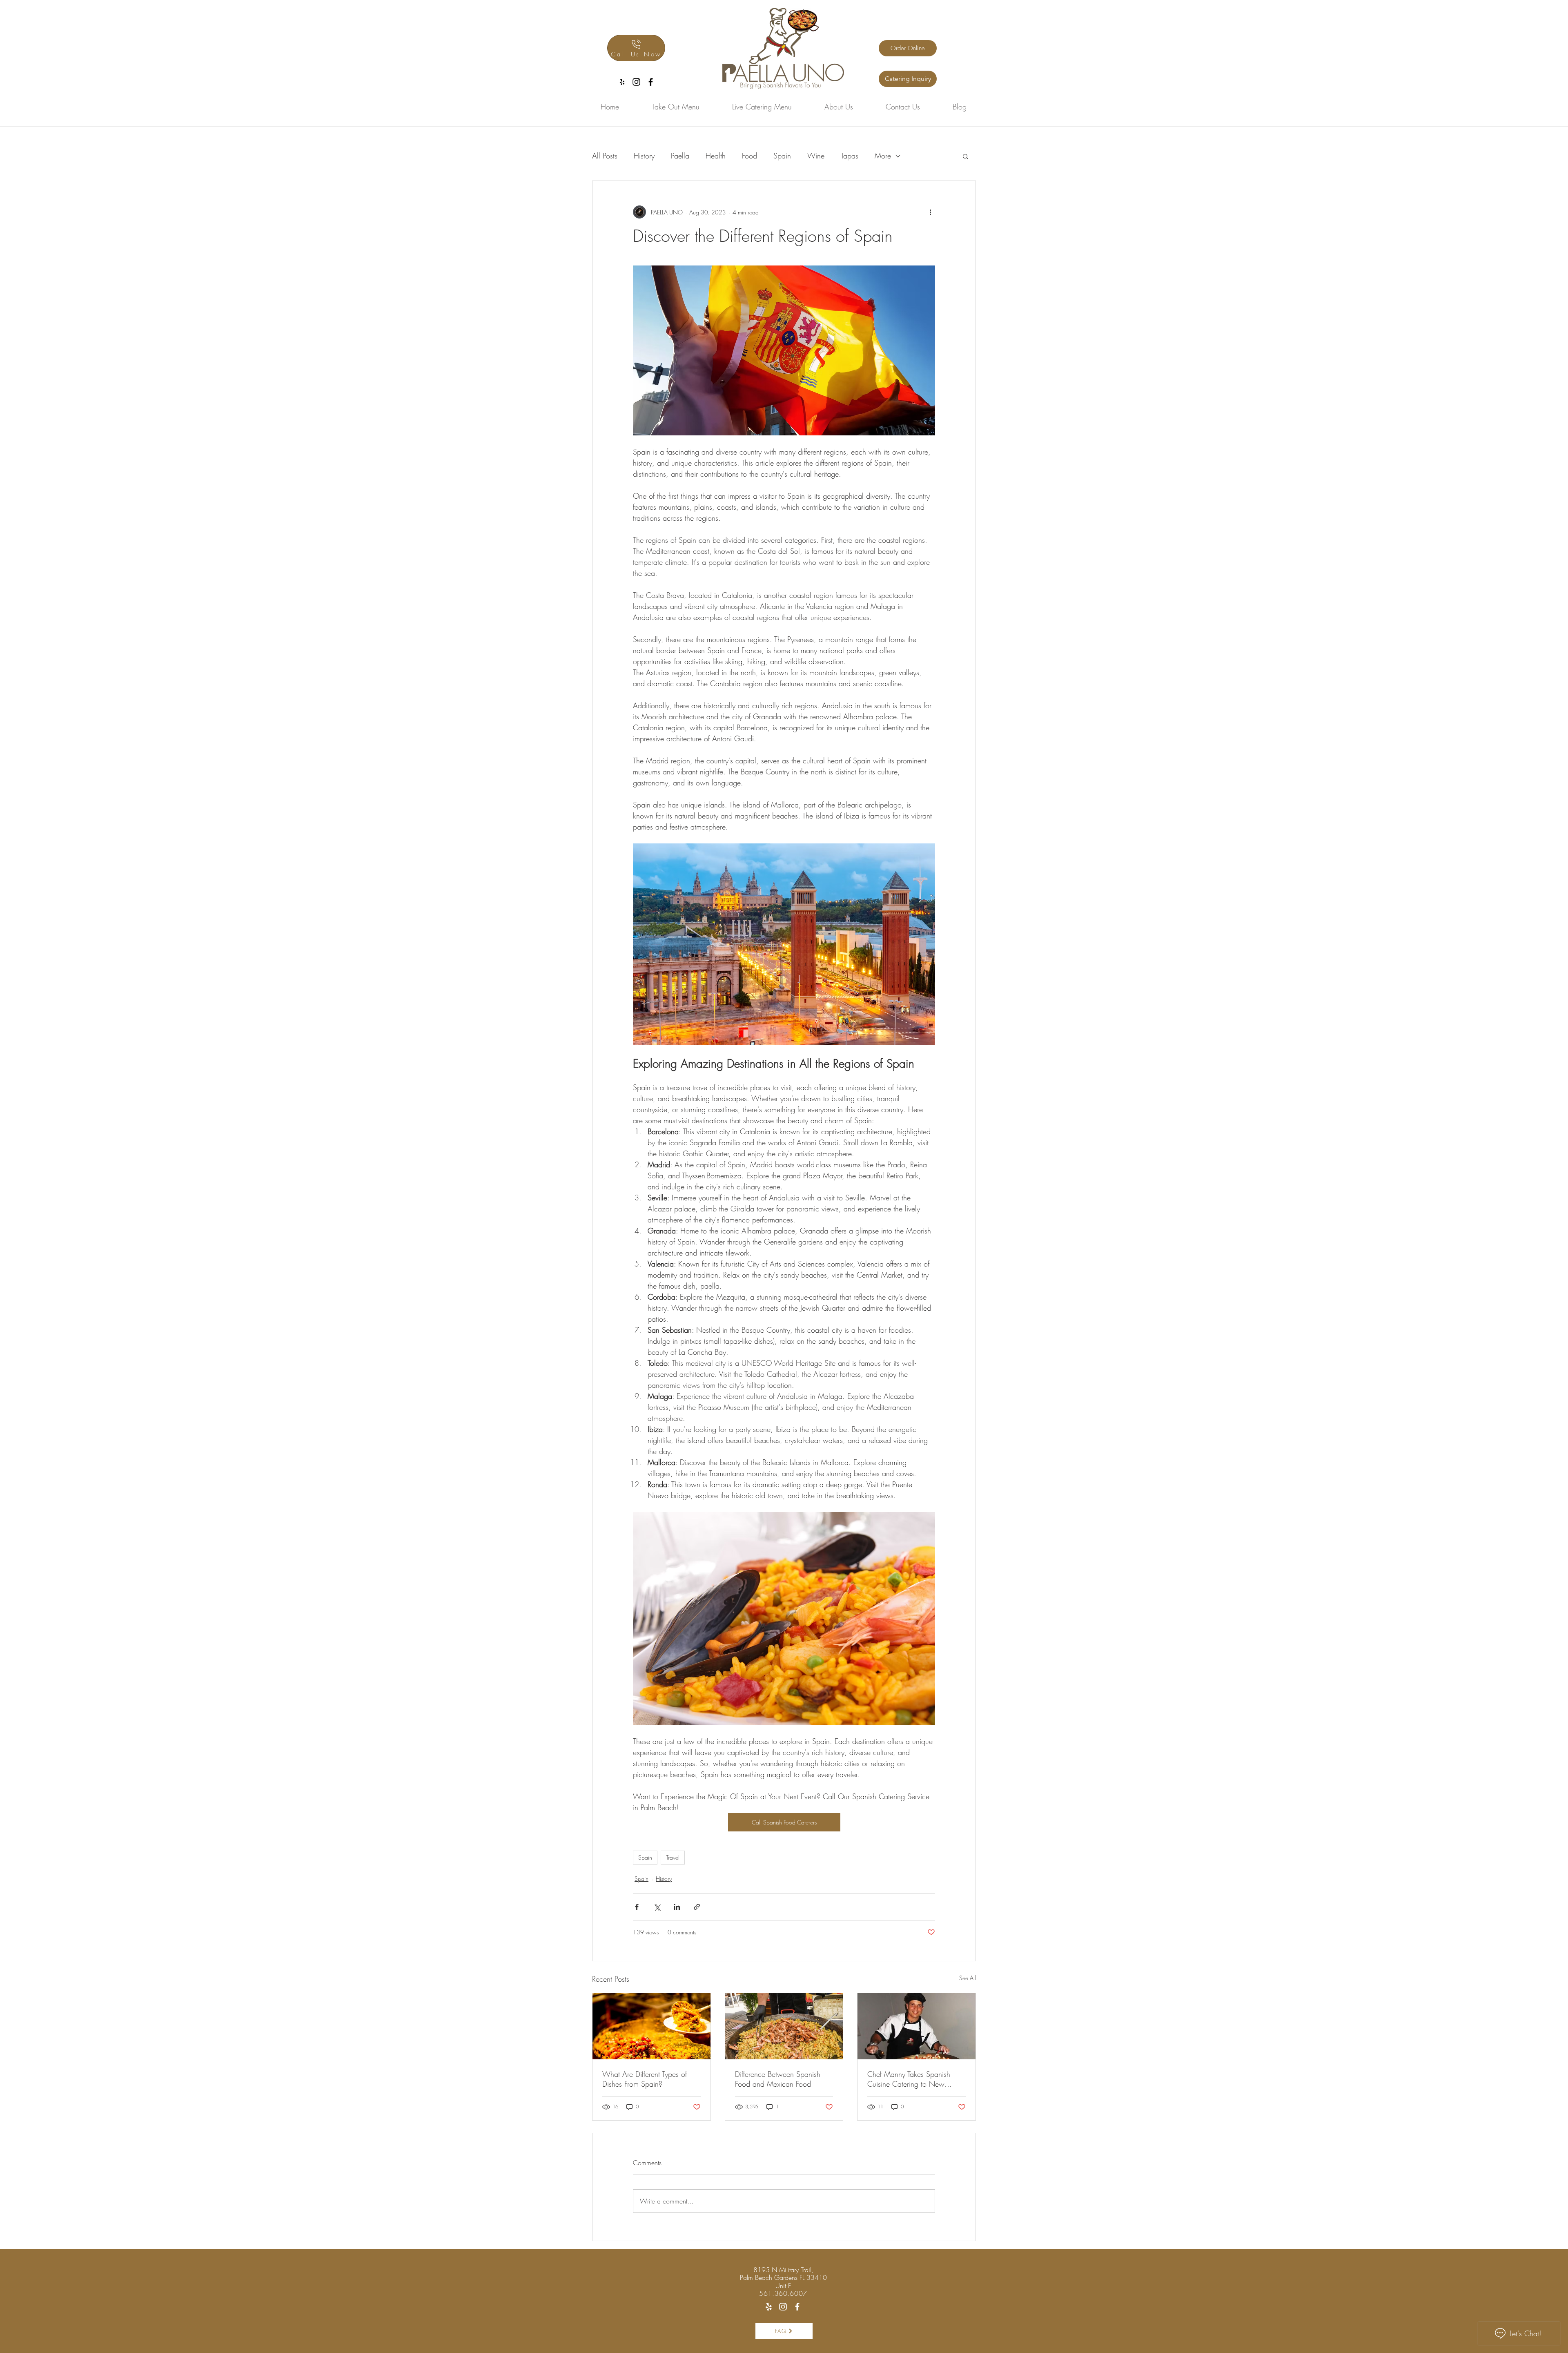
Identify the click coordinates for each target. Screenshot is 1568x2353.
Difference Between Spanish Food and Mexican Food (778, 2079)
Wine (816, 156)
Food (749, 156)
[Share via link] (697, 1907)
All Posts (605, 156)
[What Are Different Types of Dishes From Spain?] (651, 2026)
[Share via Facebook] (637, 1907)
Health (716, 156)
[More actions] (930, 212)
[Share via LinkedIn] (677, 1907)
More (883, 156)
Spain (782, 156)
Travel (673, 1857)
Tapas (850, 156)
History (644, 156)
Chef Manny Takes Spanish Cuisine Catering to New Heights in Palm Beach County (914, 2079)
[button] (966, 156)
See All (968, 1978)
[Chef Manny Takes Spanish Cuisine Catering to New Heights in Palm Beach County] (917, 2026)
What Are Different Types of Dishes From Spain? (645, 2079)
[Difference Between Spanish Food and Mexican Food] (784, 2026)
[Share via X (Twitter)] (657, 1907)
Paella (680, 156)
